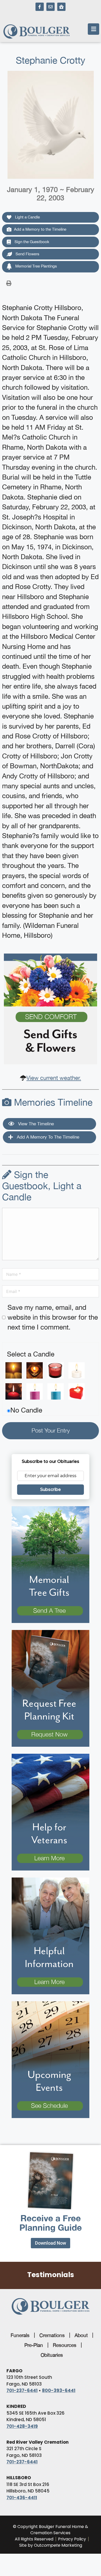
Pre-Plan (34, 2345)
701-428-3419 (22, 2426)
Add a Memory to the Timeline (40, 229)
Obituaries (52, 2355)
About (81, 2335)
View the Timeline (35, 1124)
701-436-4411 (22, 2498)
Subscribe (51, 1489)
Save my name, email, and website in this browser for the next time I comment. (53, 1317)
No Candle (26, 1410)
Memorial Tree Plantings (36, 266)
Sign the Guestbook (31, 242)
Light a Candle (27, 217)
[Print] (9, 283)
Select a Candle (31, 1354)
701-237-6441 (22, 2390)
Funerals (20, 2335)
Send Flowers (27, 254)
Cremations (52, 2335)
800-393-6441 (59, 2390)
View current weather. (54, 1078)
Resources (65, 2345)
